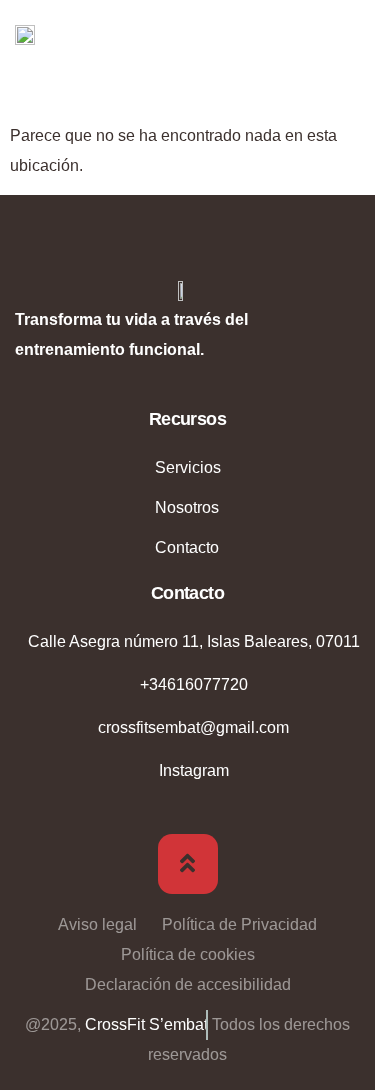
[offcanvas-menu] (345, 37)
